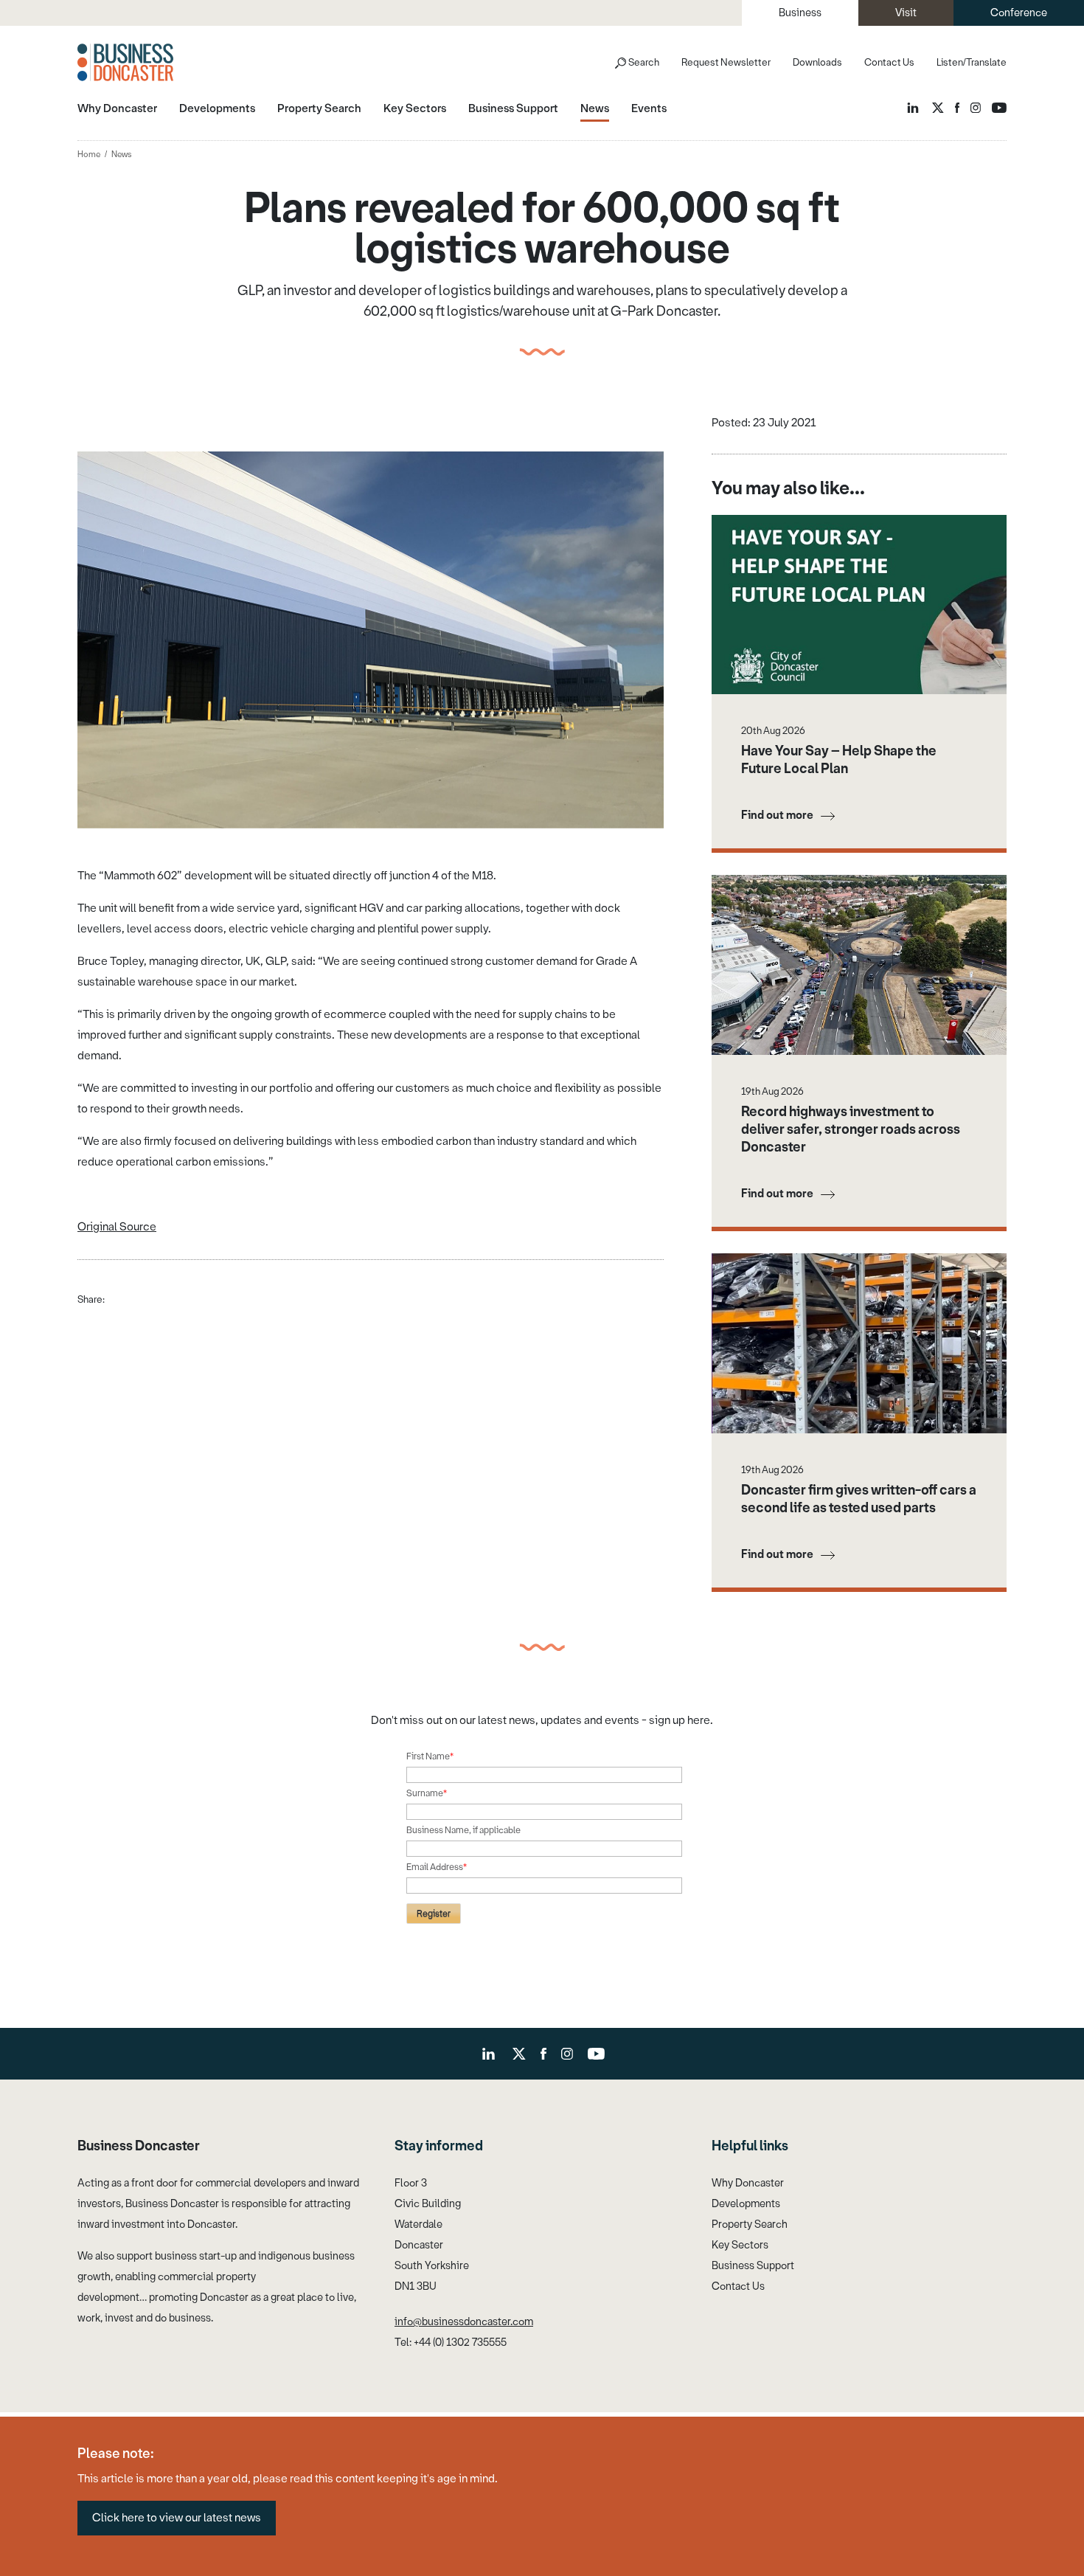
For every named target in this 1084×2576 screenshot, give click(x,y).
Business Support (753, 2266)
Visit (906, 13)
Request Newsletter (726, 62)
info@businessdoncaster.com (464, 2322)
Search (644, 62)
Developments (746, 2204)
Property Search (750, 2224)
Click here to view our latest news (177, 2518)
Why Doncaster (748, 2183)
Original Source (117, 1227)
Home (89, 155)
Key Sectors (740, 2245)
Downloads (817, 62)
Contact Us (889, 62)
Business (800, 13)
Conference (1019, 13)
